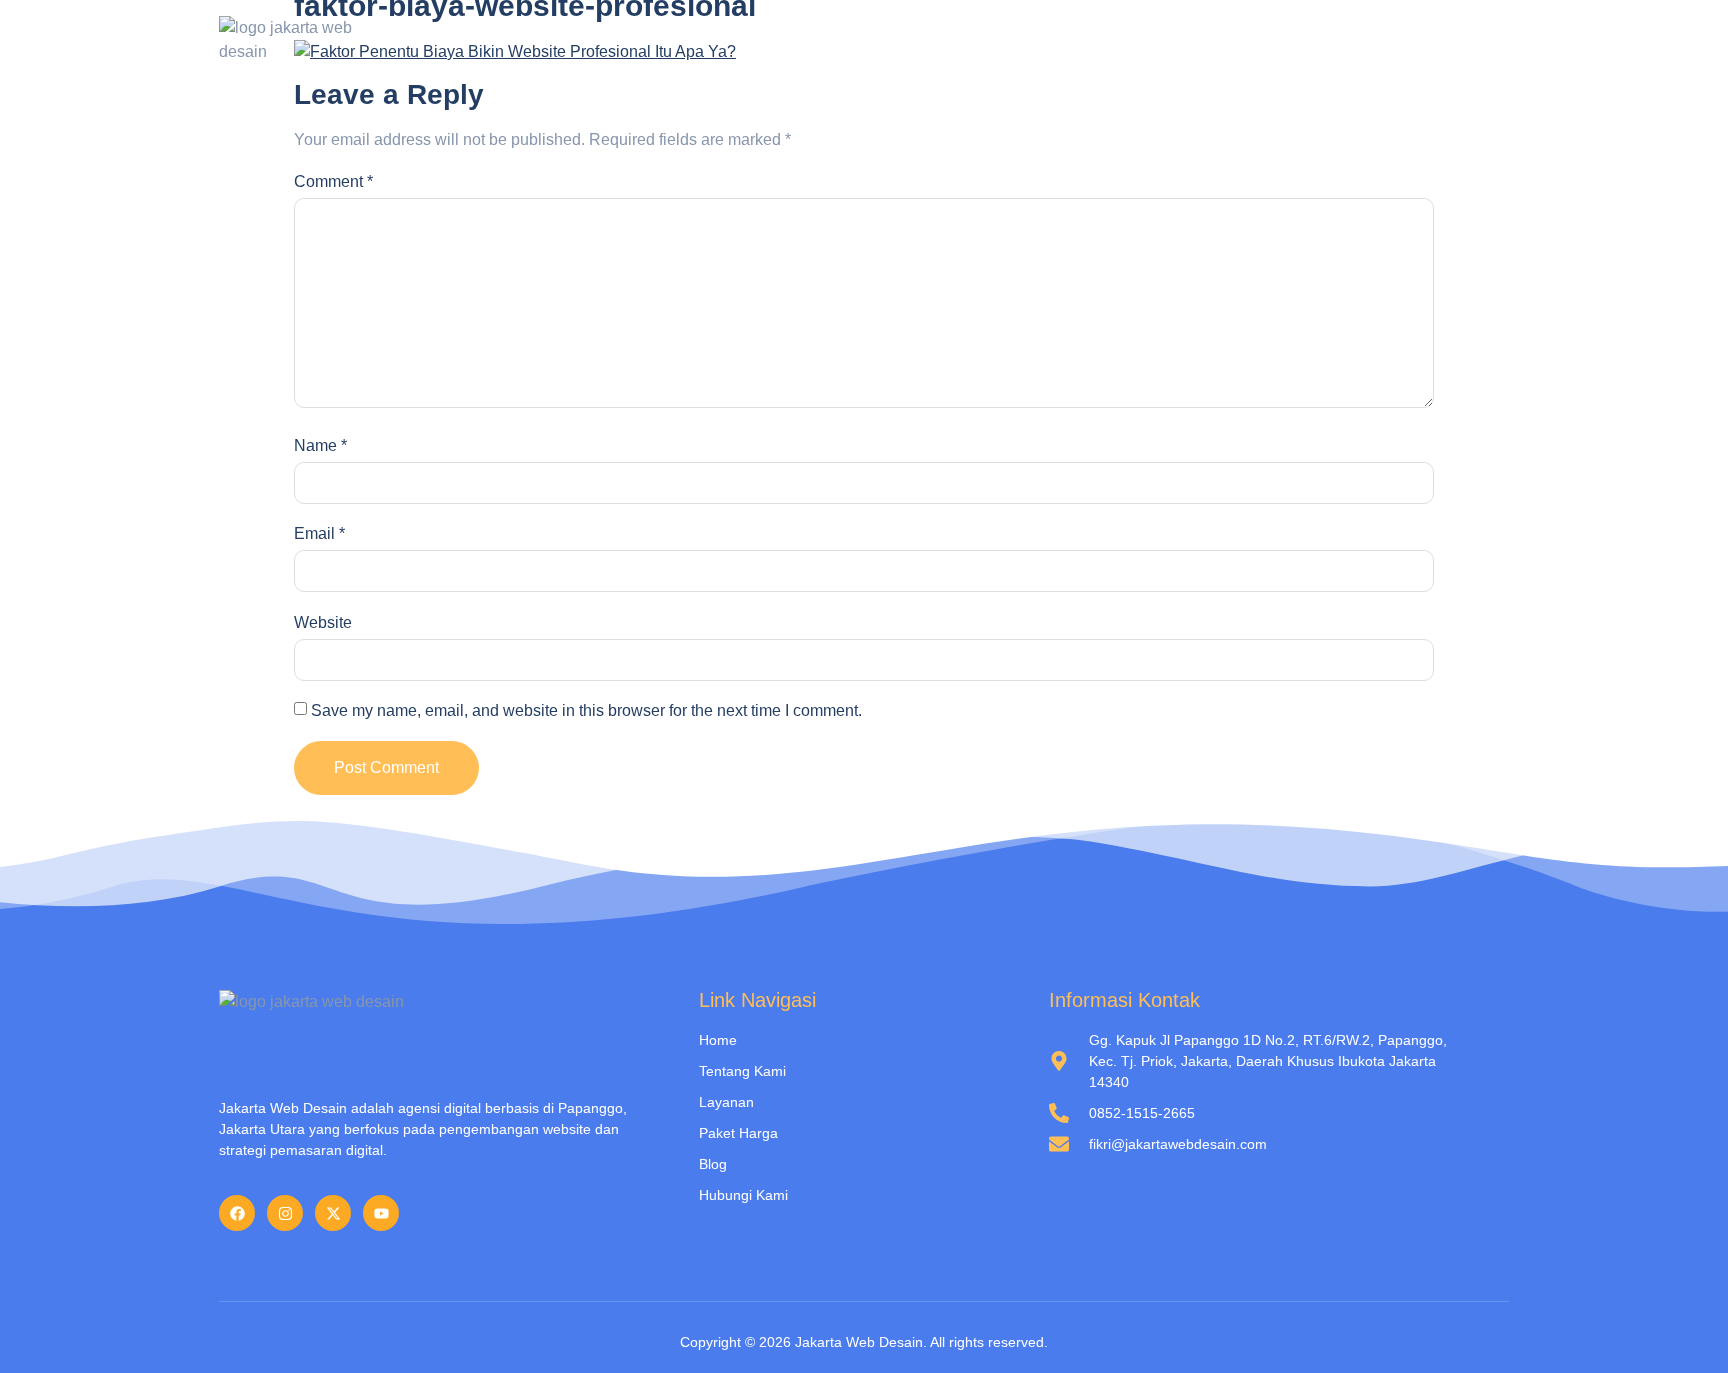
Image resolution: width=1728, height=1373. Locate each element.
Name (320, 445)
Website (323, 622)
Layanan (1120, 40)
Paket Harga (1232, 40)
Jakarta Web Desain (859, 1342)
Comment (333, 181)
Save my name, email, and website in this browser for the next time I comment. (586, 710)
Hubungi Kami (1434, 40)
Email (319, 533)
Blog (1331, 40)
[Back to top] (1683, 1328)
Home (897, 40)
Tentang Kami (1004, 40)
